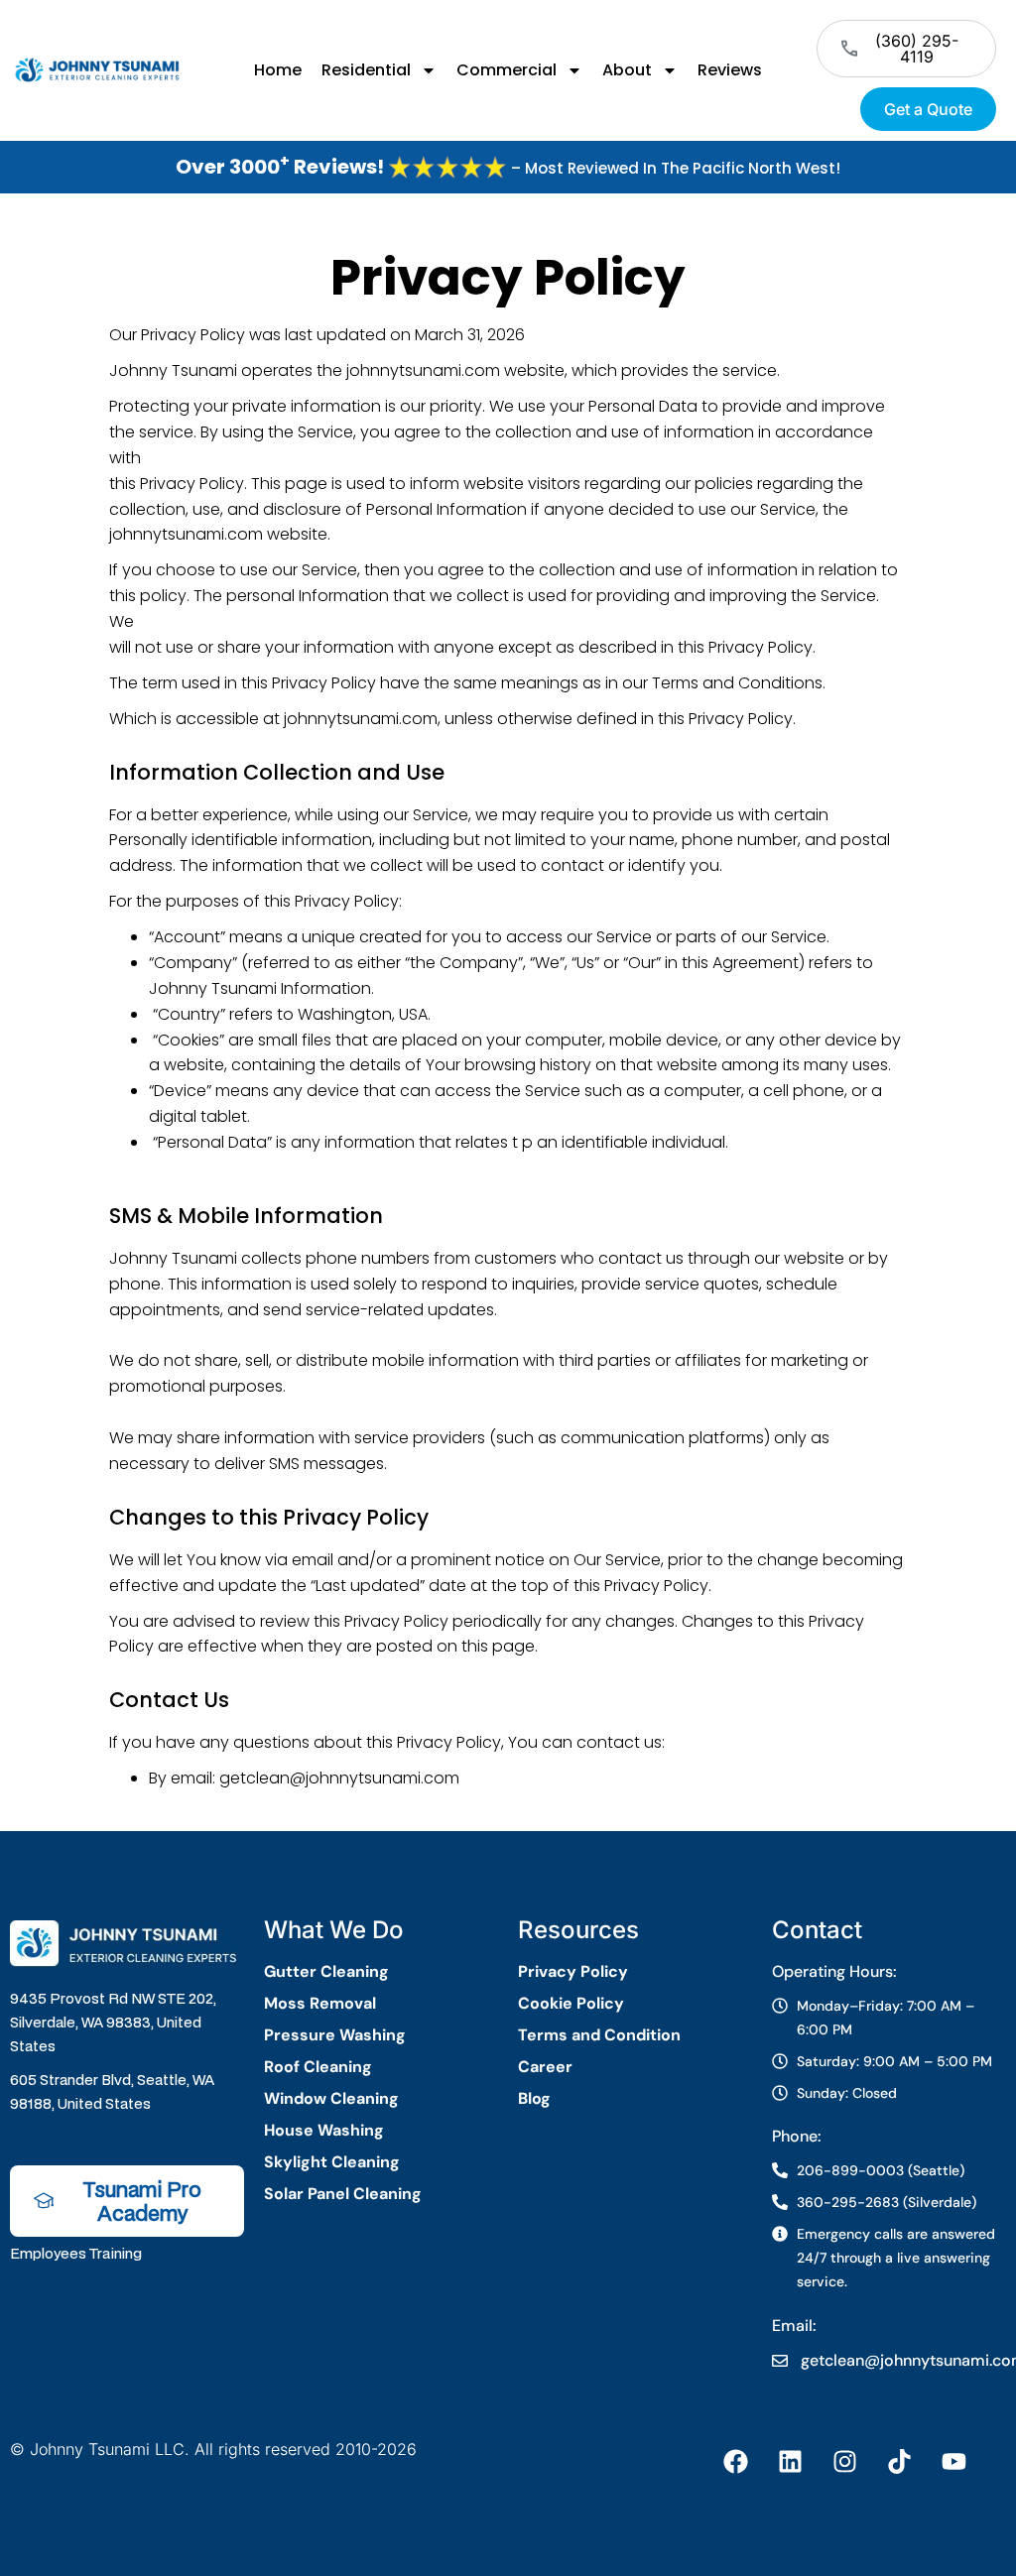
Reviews (730, 70)
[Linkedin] (791, 2462)
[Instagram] (845, 2462)
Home (278, 70)
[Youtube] (954, 2462)
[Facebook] (736, 2462)
